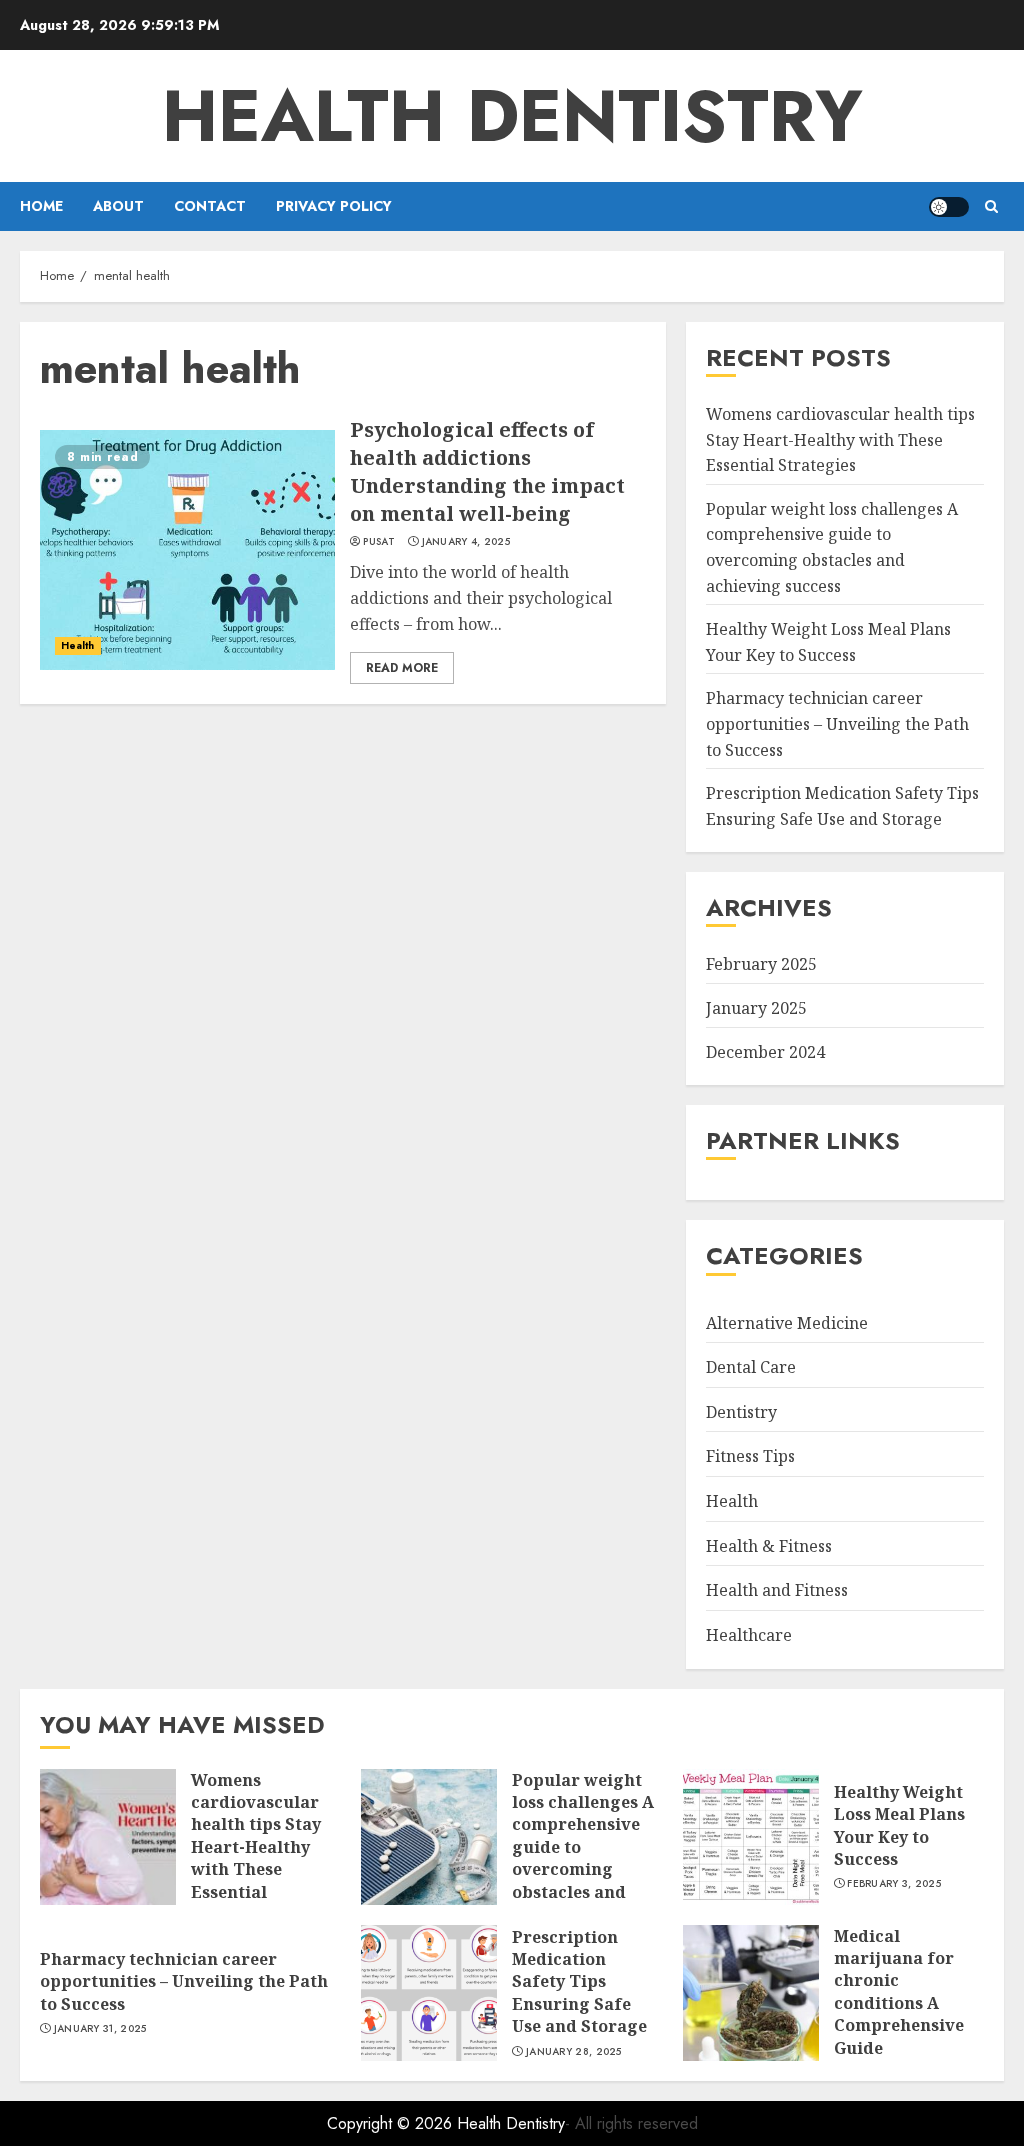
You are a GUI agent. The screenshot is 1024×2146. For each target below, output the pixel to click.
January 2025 (756, 1008)
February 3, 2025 (894, 1884)
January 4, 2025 (466, 542)
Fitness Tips (750, 1456)
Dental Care (751, 1367)
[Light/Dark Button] (949, 207)
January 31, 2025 (100, 2029)
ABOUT (118, 206)
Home (41, 206)
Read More (402, 668)
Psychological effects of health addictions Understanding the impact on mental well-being (487, 471)
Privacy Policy (334, 206)
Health (78, 645)
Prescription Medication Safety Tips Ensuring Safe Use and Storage (579, 1982)
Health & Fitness (769, 1546)
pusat (379, 542)
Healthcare (749, 1635)
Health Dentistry (512, 116)
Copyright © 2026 (392, 2123)
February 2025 (761, 964)
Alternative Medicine (787, 1323)
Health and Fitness (777, 1590)
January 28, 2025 (574, 2052)
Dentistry (741, 1412)
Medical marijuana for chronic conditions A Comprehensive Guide (899, 1992)
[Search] (991, 206)
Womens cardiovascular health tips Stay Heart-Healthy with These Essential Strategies (840, 439)
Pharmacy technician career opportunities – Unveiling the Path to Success (837, 723)
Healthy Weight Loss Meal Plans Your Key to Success (899, 1825)
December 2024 (765, 1052)
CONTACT (210, 206)
